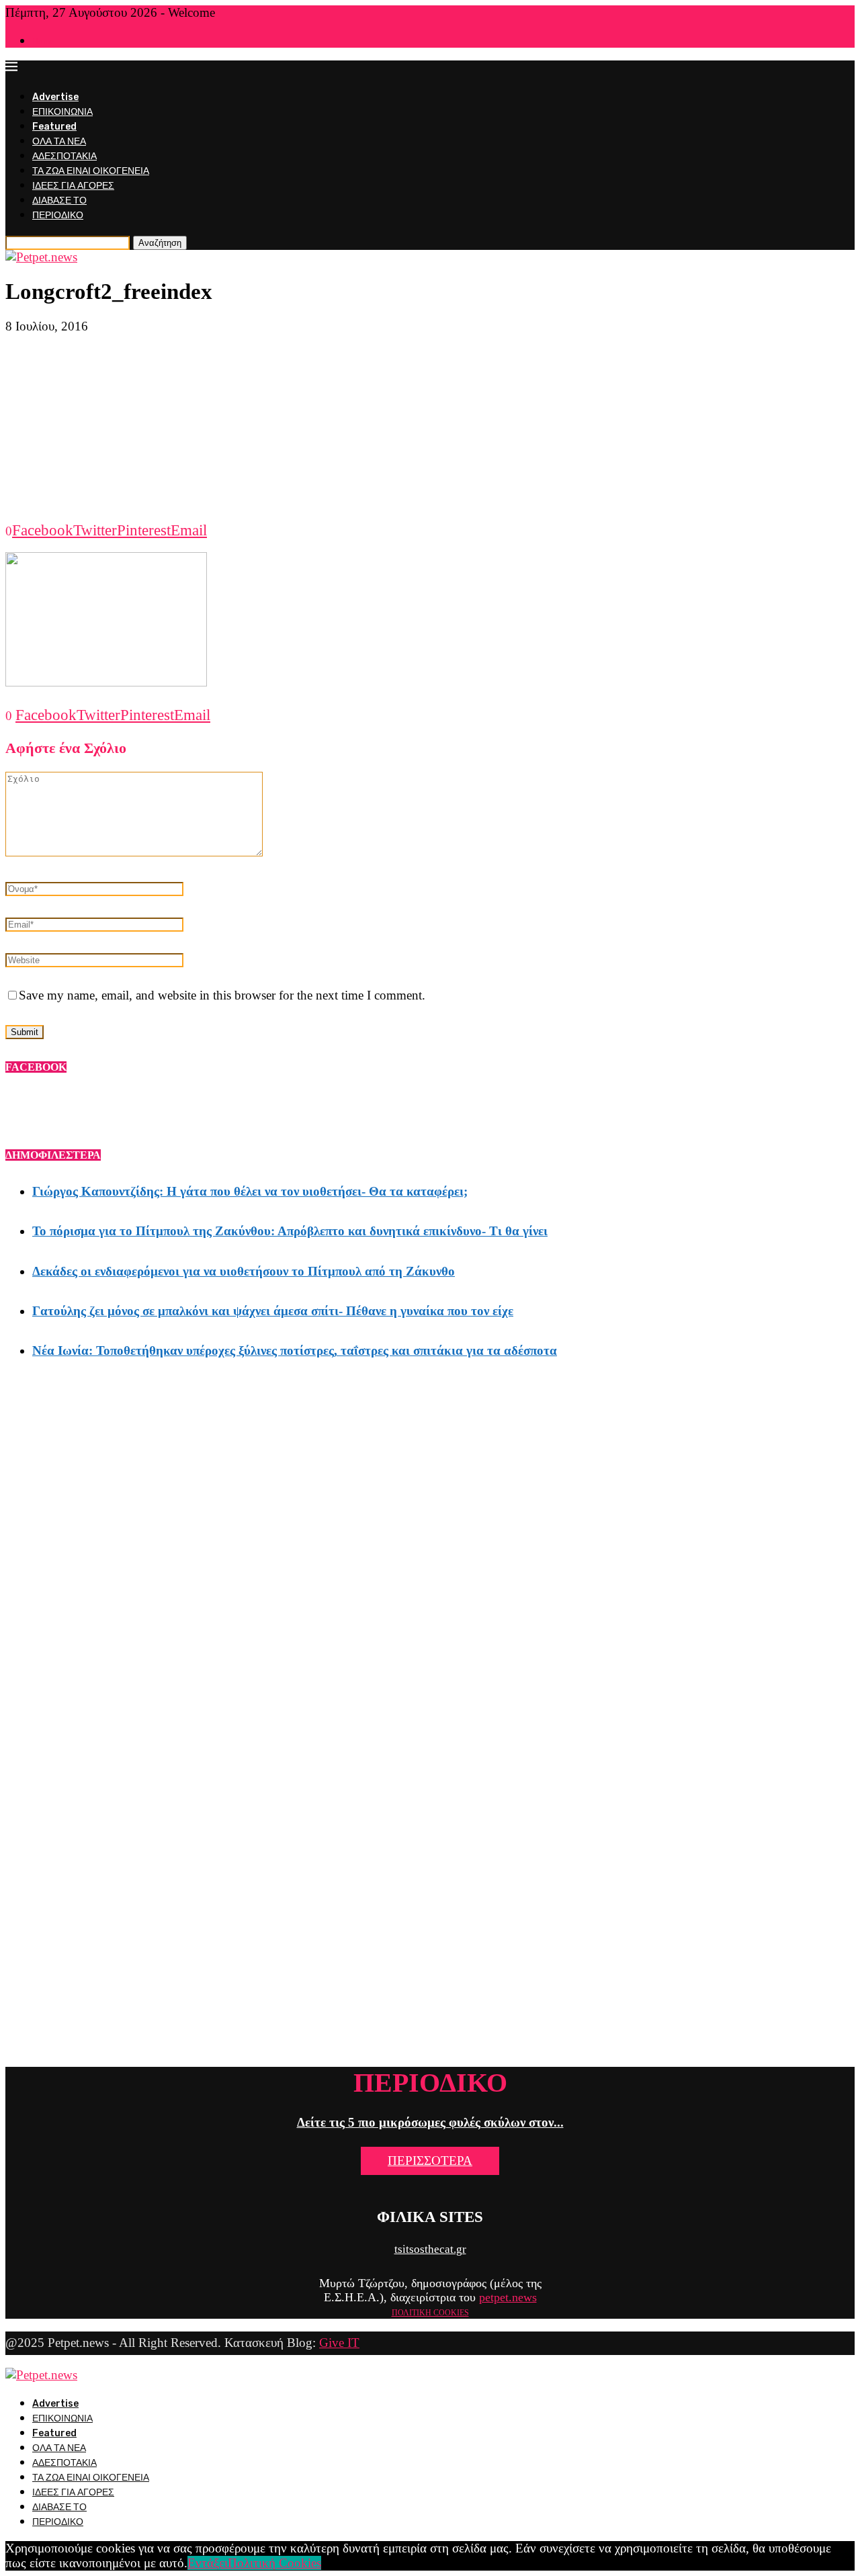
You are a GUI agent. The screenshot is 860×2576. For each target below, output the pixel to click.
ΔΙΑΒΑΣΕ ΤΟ (59, 201)
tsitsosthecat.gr (430, 2249)
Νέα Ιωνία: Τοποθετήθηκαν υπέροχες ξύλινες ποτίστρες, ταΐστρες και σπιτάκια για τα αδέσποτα (295, 1350)
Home (43, 41)
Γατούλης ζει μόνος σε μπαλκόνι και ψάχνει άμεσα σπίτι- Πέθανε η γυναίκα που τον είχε (273, 1311)
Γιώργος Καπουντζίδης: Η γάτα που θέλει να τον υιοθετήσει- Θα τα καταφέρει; (250, 1191)
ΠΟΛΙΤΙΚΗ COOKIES (430, 2313)
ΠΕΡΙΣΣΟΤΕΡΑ (430, 2161)
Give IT (339, 2343)
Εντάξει (208, 2563)
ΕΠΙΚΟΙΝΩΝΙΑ (62, 112)
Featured (54, 127)
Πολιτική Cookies (274, 2563)
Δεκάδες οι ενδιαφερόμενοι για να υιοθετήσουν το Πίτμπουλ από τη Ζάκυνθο (244, 1271)
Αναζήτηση (160, 243)
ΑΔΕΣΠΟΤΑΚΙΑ (64, 156)
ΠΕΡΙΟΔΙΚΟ (58, 215)
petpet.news (508, 2297)
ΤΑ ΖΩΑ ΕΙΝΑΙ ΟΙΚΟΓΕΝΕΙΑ (91, 171)
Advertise (55, 97)
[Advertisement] (430, 428)
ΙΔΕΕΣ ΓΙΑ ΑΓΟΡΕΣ (73, 186)
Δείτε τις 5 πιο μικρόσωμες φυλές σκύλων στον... (430, 2122)
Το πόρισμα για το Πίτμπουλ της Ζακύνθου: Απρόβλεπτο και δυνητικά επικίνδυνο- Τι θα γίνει (290, 1231)
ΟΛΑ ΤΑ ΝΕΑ (59, 141)
